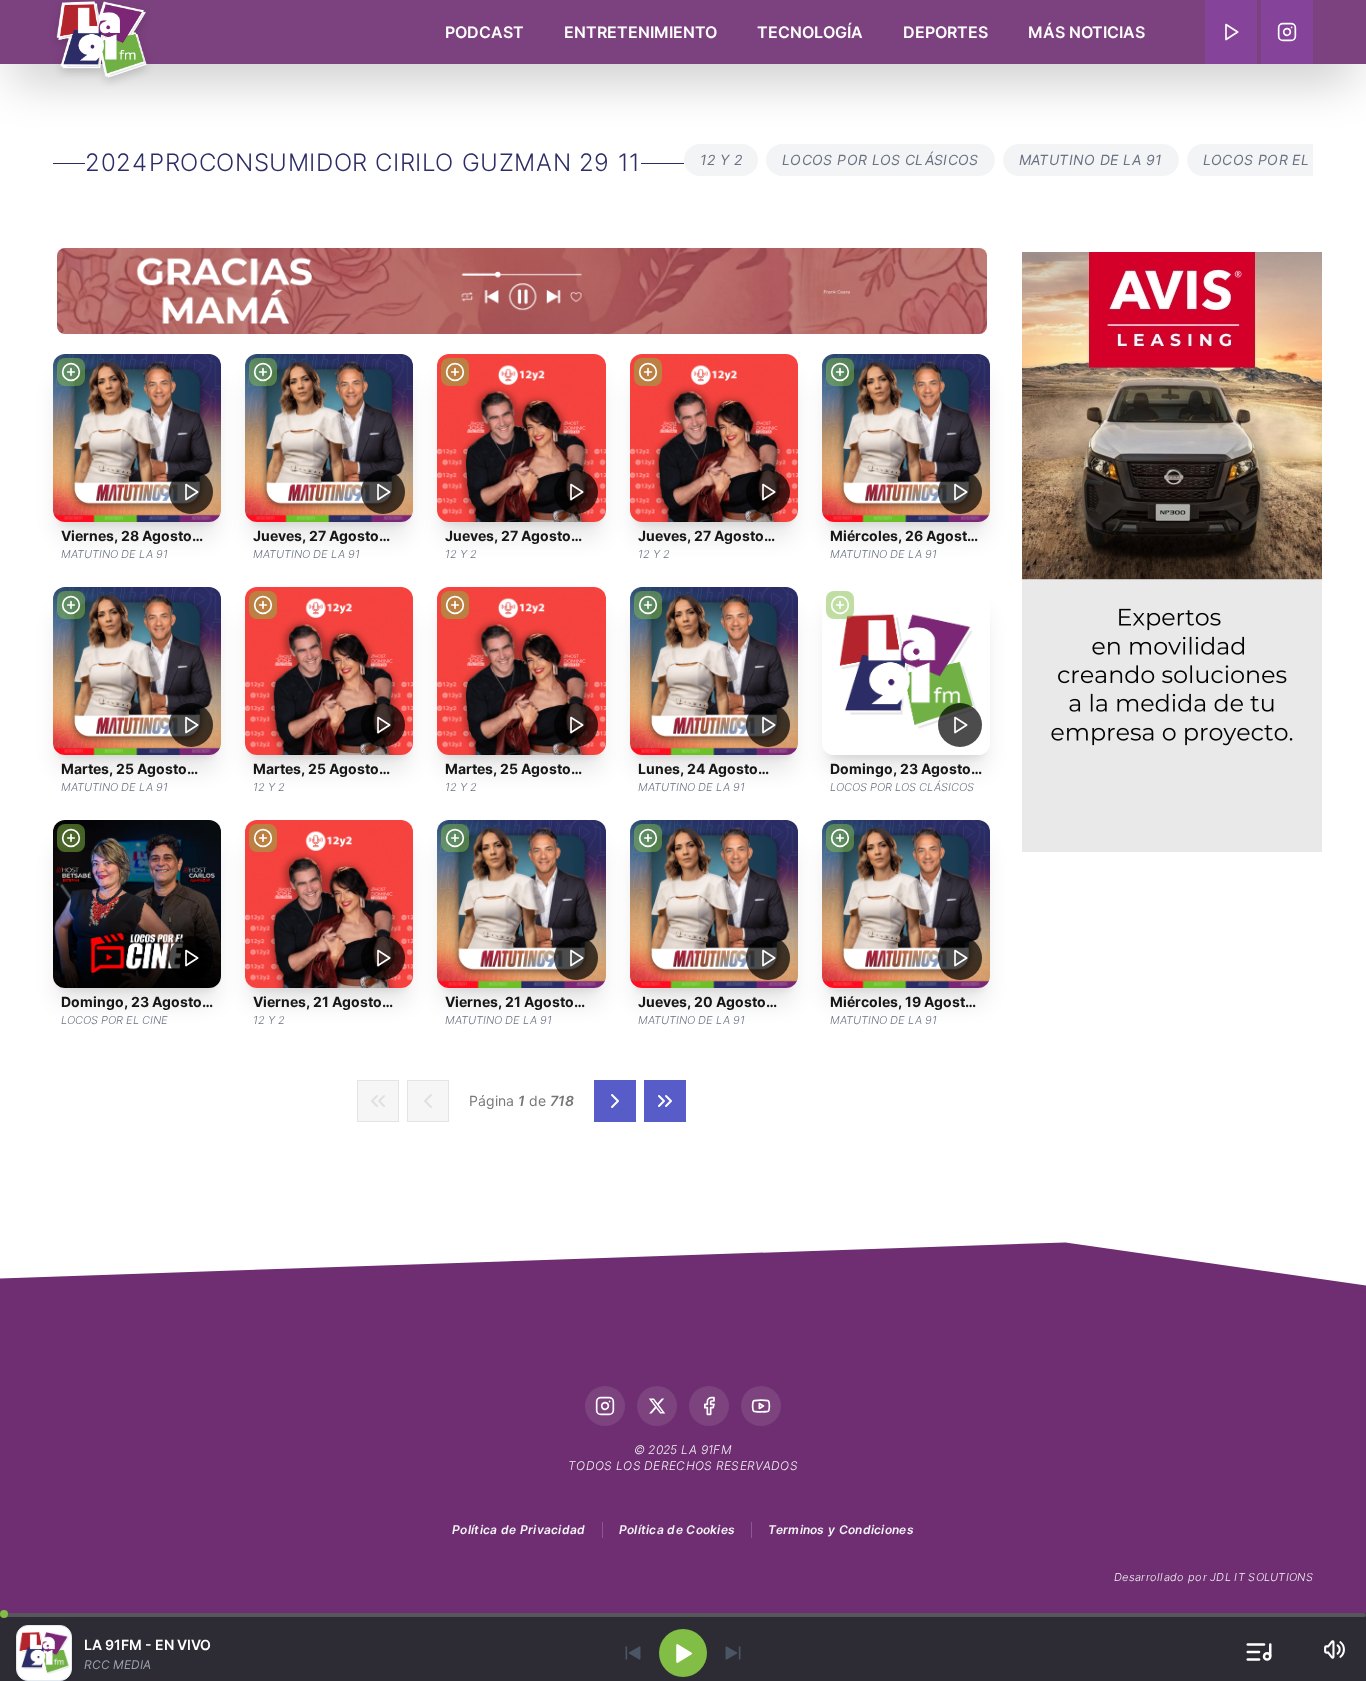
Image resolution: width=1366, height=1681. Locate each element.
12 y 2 (721, 159)
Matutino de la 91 (1091, 159)
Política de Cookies (677, 1529)
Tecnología (810, 32)
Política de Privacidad (519, 1529)
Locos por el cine (1275, 159)
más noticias (1086, 32)
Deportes (945, 32)
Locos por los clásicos (880, 159)
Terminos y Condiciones (841, 1529)
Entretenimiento (640, 32)
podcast (484, 32)
